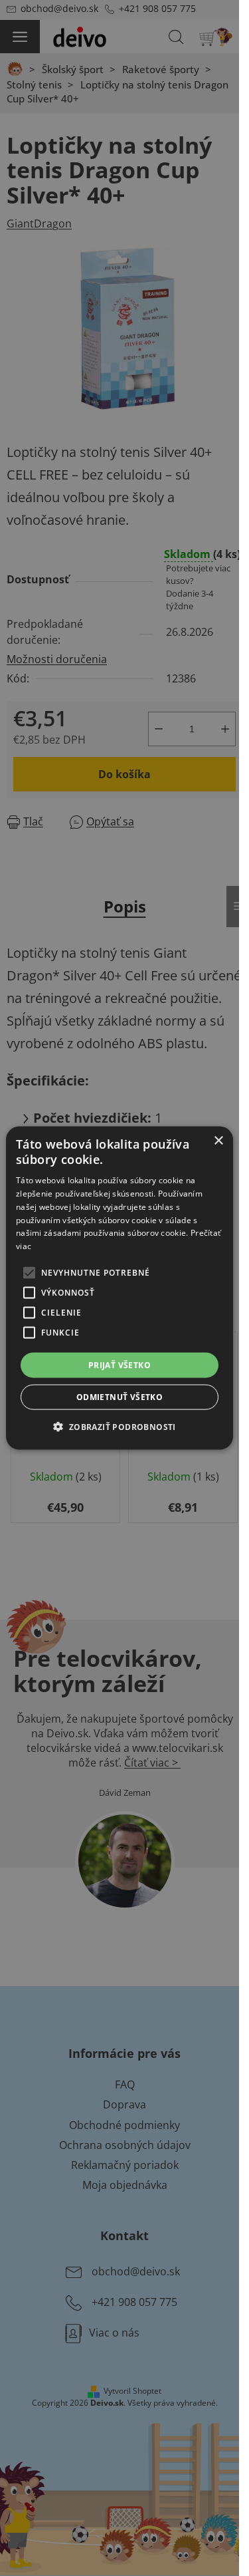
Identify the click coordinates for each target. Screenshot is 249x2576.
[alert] (120, 1288)
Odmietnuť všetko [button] (120, 1397)
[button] (119, 1427)
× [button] (218, 1140)
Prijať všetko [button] (120, 1365)
